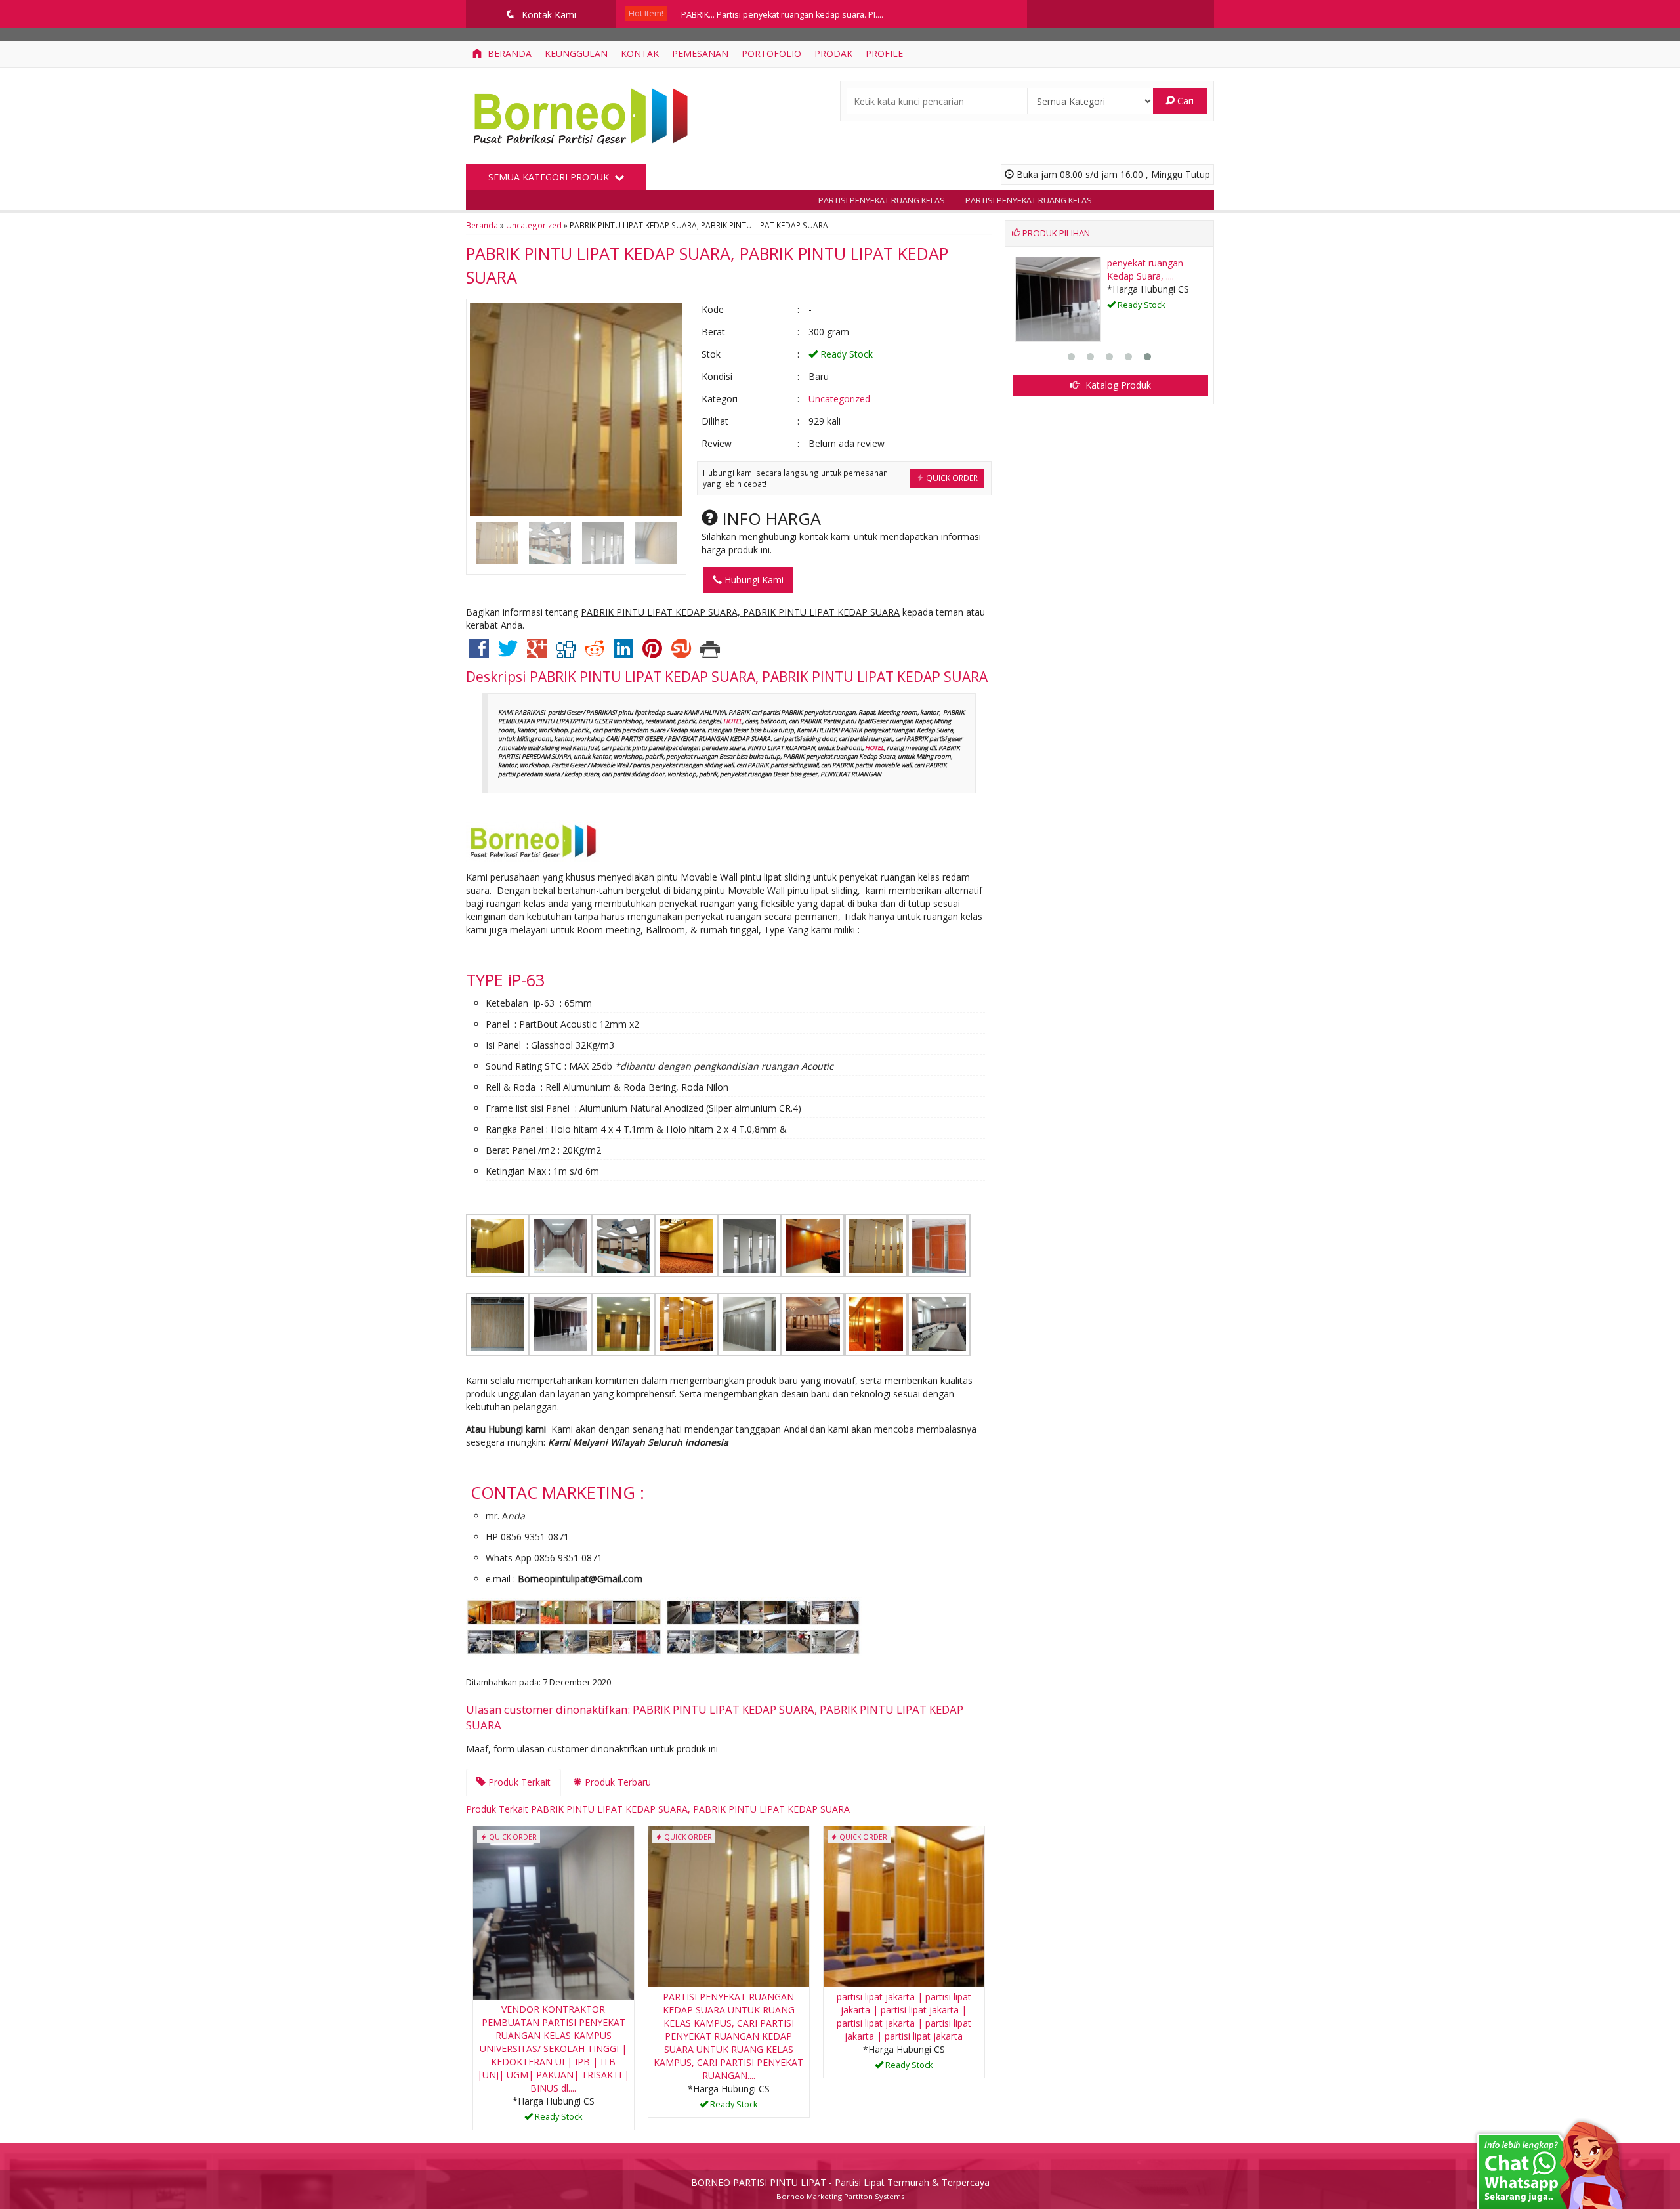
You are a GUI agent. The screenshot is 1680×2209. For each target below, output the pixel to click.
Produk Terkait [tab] (518, 1782)
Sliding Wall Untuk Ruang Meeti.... (1144, 269)
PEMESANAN (700, 53)
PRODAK (833, 53)
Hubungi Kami (753, 580)
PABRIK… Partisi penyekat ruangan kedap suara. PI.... (782, 13)
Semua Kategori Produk (550, 177)
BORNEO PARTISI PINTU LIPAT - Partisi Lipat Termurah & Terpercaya (840, 2182)
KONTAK (640, 53)
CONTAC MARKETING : (557, 1492)
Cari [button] (1184, 101)
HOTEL (733, 721)
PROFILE (884, 53)
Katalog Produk (1117, 385)
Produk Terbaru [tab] (617, 1782)
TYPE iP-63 (505, 980)
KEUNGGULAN (576, 53)
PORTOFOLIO (771, 53)
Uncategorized (534, 225)
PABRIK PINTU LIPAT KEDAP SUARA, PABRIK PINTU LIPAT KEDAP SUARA (759, 677)
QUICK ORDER (951, 478)
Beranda (508, 53)
